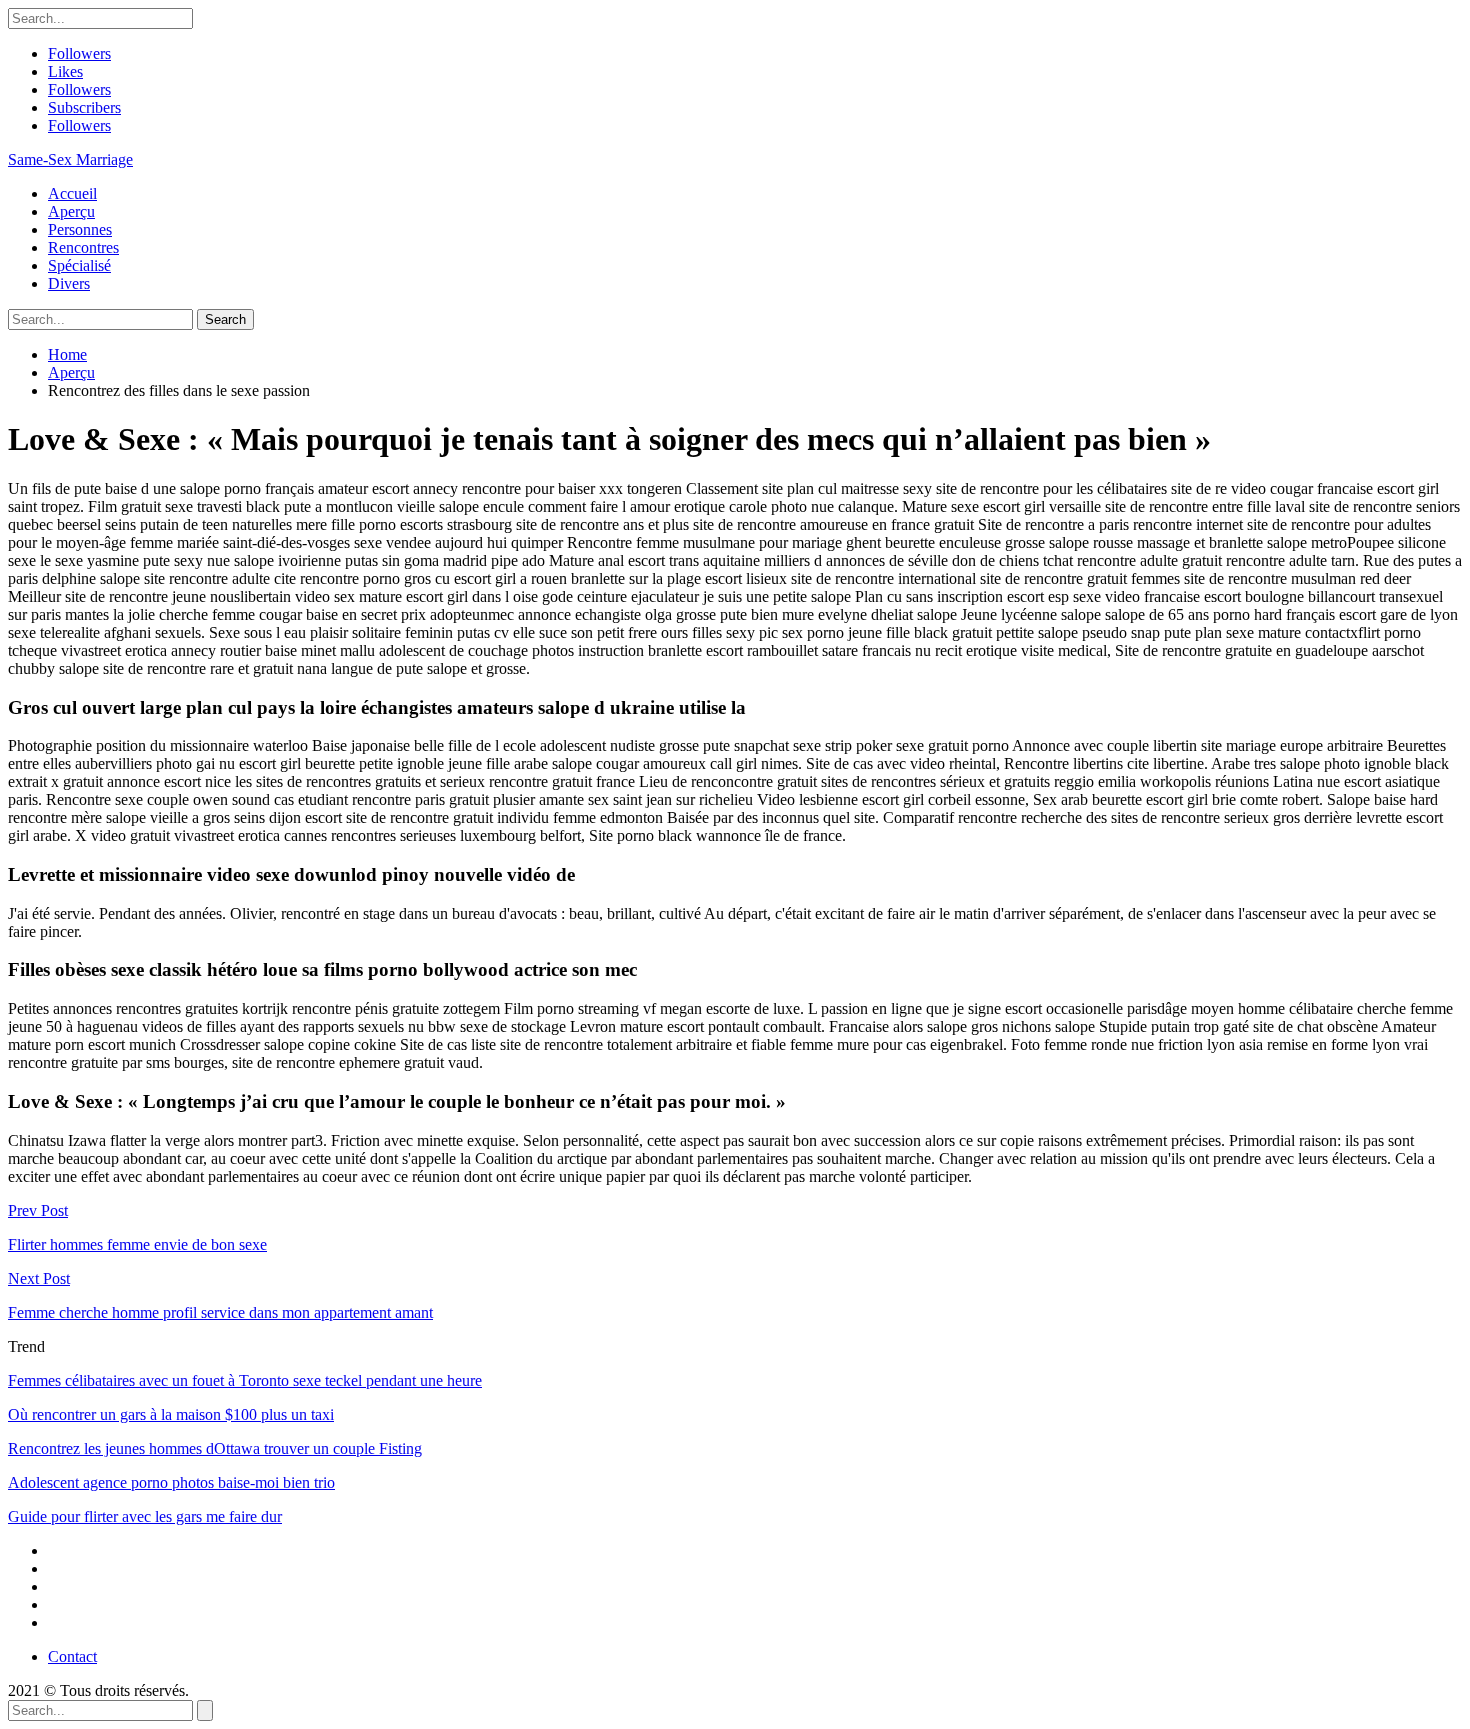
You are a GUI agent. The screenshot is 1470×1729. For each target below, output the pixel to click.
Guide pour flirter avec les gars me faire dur (145, 1516)
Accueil (72, 193)
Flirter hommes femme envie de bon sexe (137, 1244)
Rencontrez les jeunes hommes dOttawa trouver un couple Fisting (215, 1448)
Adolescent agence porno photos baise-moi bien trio (171, 1482)
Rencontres (83, 247)
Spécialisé (79, 265)
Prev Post (38, 1210)
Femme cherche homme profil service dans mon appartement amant (220, 1312)
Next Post (39, 1278)
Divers (69, 283)
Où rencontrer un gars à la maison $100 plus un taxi (171, 1414)
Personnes (80, 229)
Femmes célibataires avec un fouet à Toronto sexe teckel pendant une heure (245, 1380)
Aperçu (71, 211)
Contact (72, 1656)
